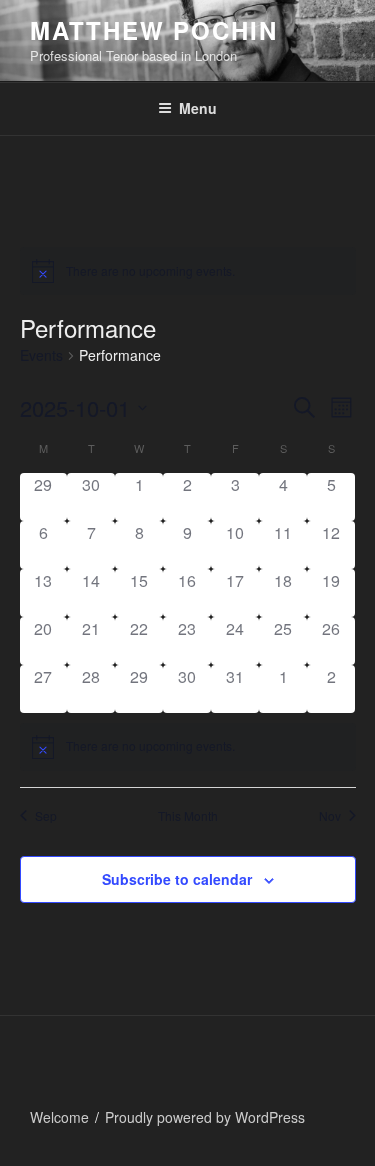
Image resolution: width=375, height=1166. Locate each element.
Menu (198, 108)
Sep (46, 816)
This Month (188, 816)
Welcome (59, 1117)
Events (41, 355)
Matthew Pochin (154, 30)
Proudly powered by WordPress (205, 1117)
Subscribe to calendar (177, 879)
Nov (330, 816)
